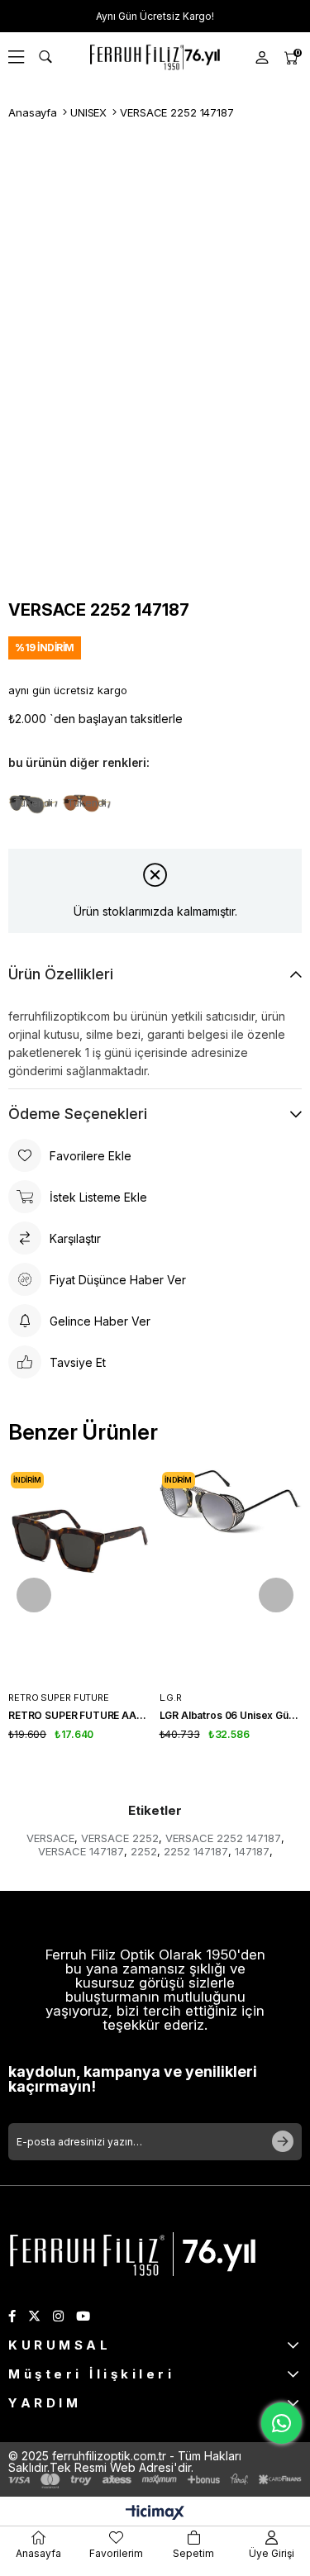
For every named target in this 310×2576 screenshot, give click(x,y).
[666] (132, 2252)
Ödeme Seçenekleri (78, 1114)
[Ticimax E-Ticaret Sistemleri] (155, 2514)
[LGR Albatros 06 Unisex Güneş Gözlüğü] (231, 1576)
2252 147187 (196, 1851)
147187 (252, 1851)
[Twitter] (34, 2316)
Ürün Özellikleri (61, 974)
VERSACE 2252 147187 (223, 1838)
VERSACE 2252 (120, 1838)
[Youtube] (83, 2316)
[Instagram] (58, 2316)
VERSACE (50, 1838)
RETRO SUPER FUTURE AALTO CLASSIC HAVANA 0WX (80, 1715)
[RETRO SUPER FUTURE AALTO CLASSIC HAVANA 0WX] (80, 1576)
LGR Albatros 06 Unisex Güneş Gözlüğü (231, 1715)
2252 (144, 1851)
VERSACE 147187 (81, 1851)
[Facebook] (12, 2316)
